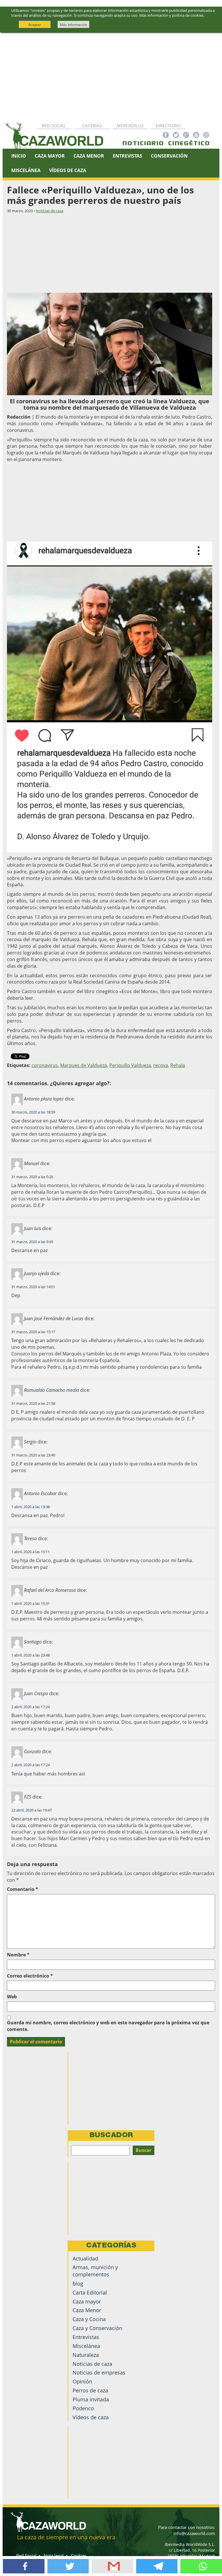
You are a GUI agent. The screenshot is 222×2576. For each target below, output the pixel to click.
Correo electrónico (30, 1976)
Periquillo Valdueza (130, 1065)
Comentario (23, 1889)
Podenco (83, 2408)
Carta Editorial (90, 2293)
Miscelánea (26, 170)
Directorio (168, 126)
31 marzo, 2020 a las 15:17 (33, 1332)
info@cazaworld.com (194, 2533)
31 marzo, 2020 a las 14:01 (33, 1287)
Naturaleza (86, 2355)
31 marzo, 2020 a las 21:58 (33, 1403)
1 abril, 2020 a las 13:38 (30, 1507)
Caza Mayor (50, 156)
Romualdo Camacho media (51, 1390)
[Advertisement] (111, 76)
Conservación (169, 156)
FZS (28, 1797)
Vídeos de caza (68, 170)
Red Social (54, 126)
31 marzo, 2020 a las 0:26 (32, 1177)
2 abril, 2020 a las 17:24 (30, 1707)
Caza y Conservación (97, 2328)
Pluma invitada (91, 2399)
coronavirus (45, 1065)
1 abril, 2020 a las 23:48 (30, 1655)
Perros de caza (90, 2390)
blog (78, 2284)
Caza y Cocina (89, 2319)
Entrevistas (127, 156)
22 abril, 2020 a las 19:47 (32, 1810)
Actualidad (85, 2258)
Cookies (79, 2556)
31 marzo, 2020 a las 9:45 (32, 1242)
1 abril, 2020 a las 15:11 (30, 1552)
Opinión (82, 2381)
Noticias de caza (50, 211)
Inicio (19, 156)
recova (161, 1065)
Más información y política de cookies (171, 15)
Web (12, 1997)
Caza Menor (89, 156)
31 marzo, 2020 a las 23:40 (33, 1455)
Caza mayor (87, 2301)
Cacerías (92, 126)
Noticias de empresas (99, 2372)
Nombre (18, 1955)
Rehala (178, 1065)
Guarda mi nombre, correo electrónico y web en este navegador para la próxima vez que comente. (108, 2026)
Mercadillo (130, 126)
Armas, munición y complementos (95, 2271)
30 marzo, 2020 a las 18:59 (33, 1112)
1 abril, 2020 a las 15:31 (30, 1603)
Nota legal (54, 2556)
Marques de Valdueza (84, 1065)
